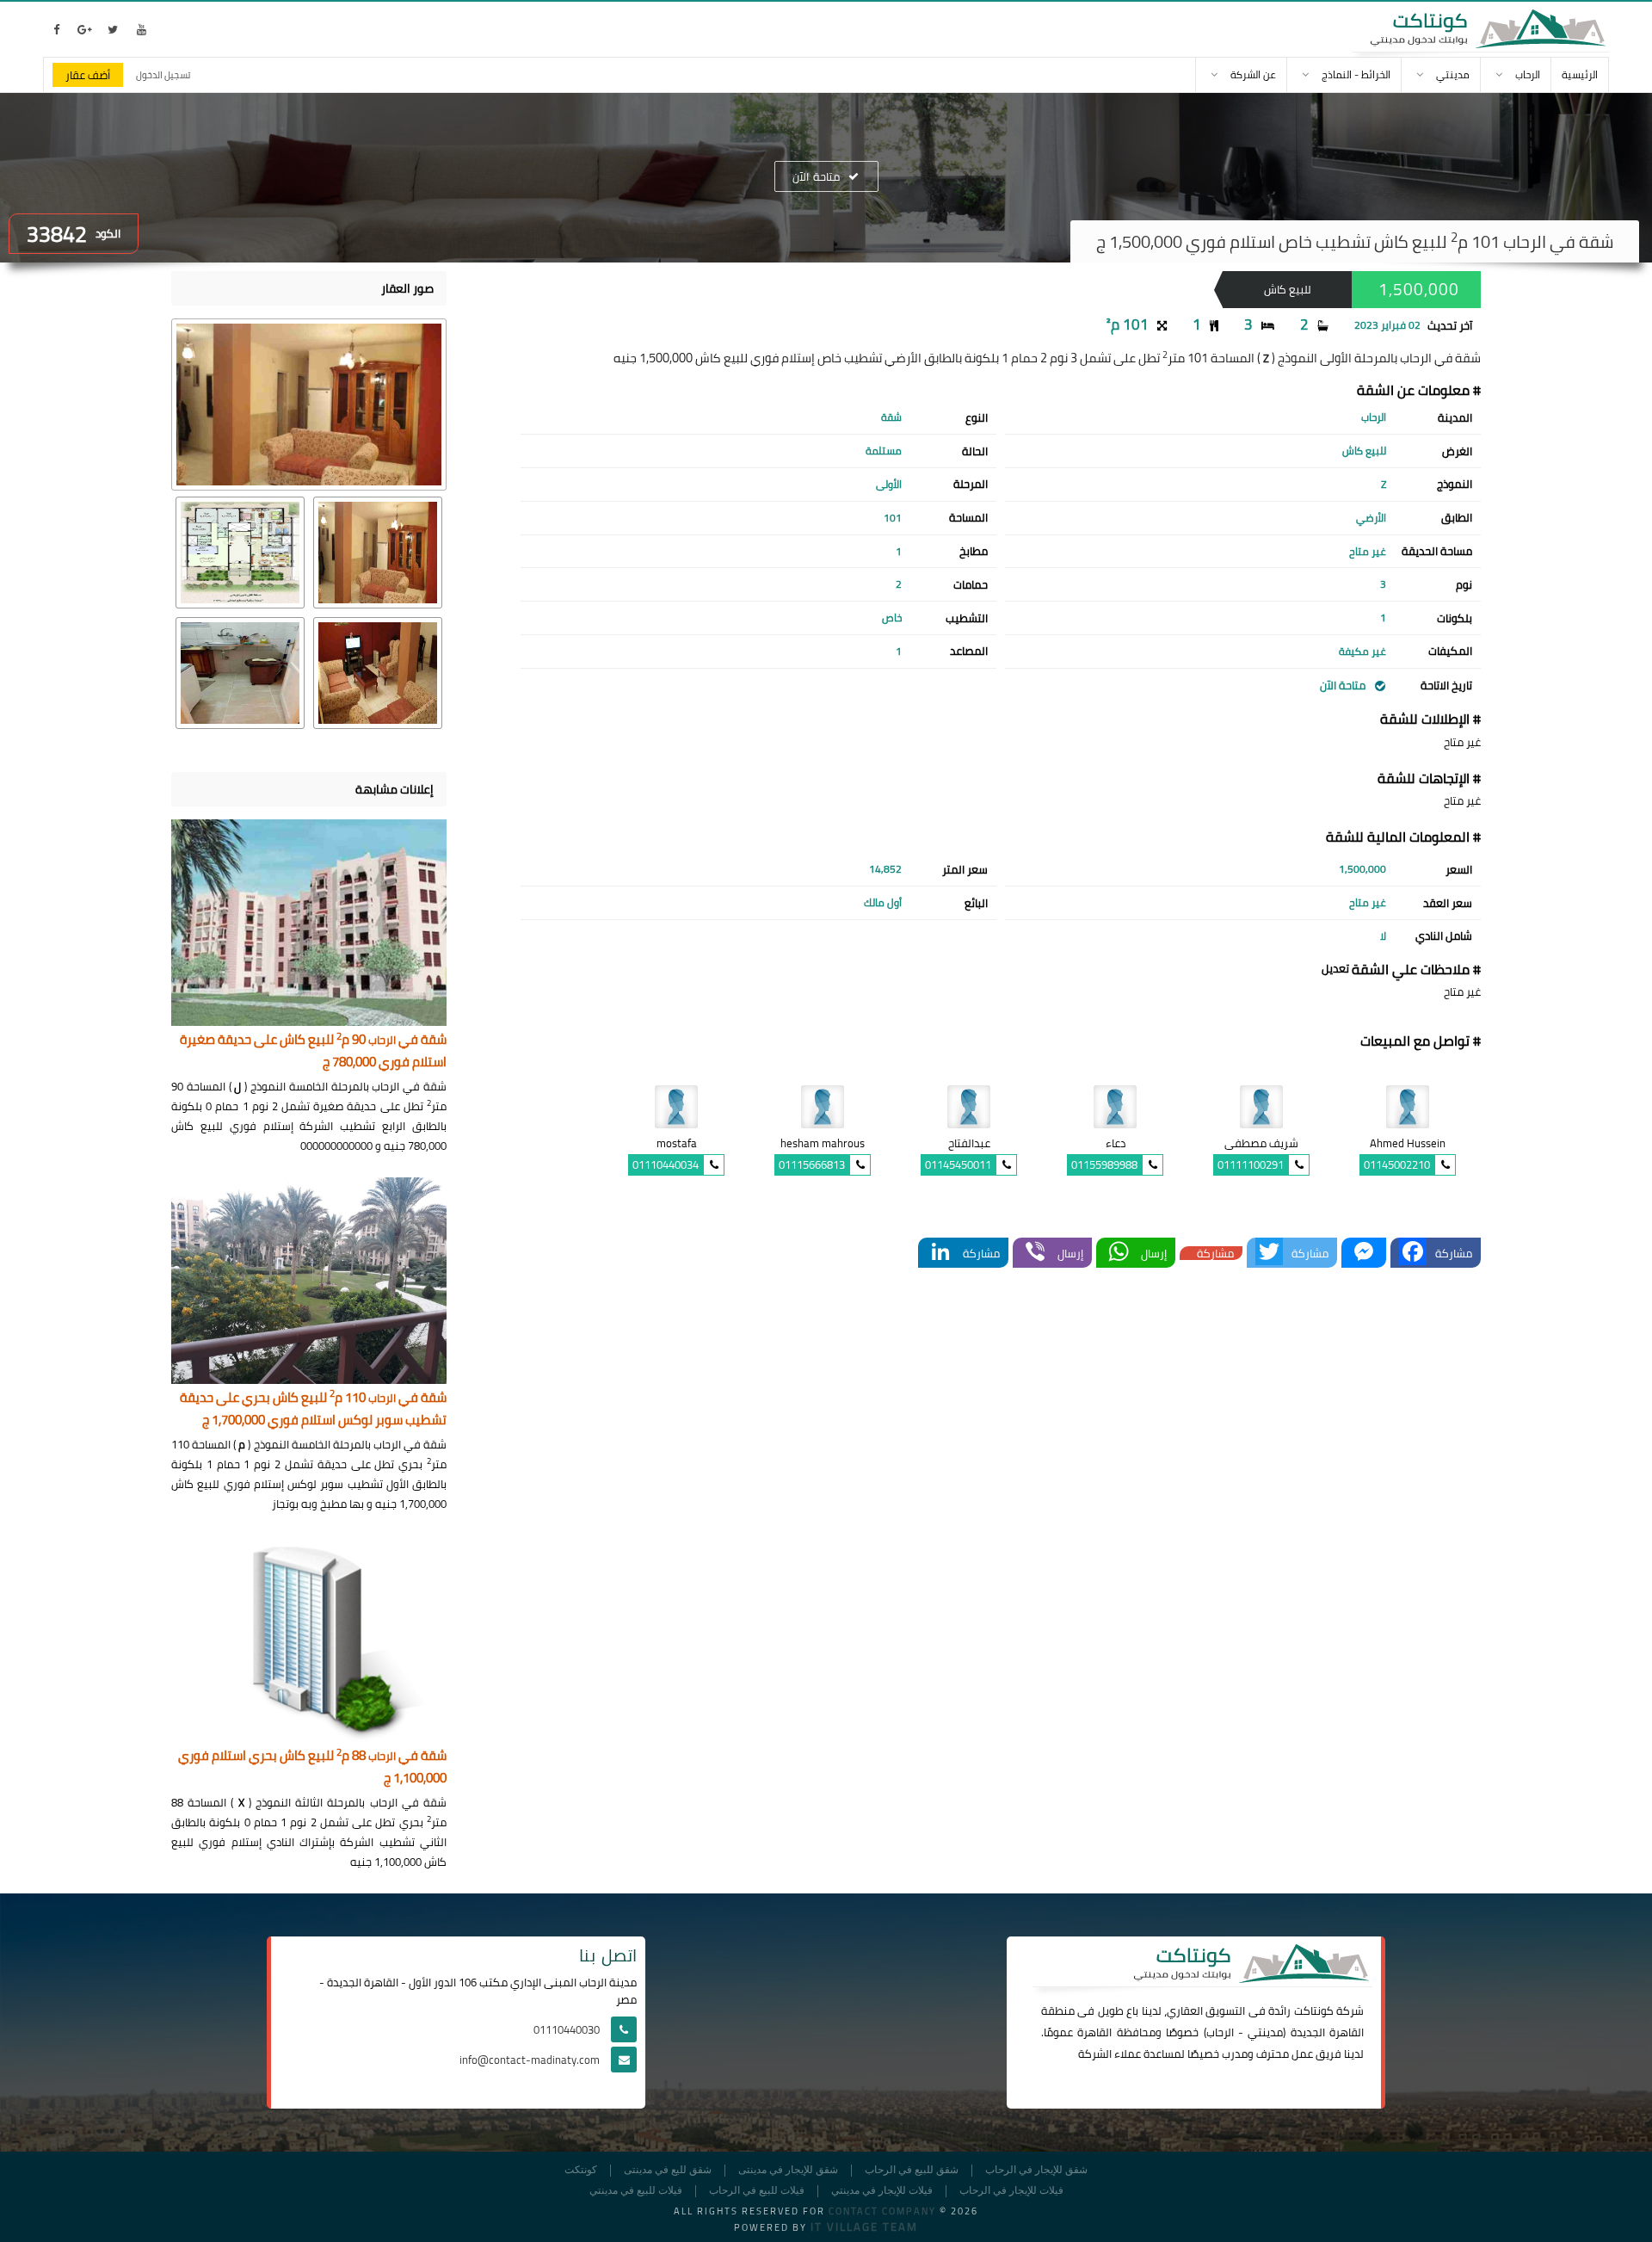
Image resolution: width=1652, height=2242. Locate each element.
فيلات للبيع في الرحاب (757, 2191)
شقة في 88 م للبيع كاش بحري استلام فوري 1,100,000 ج (312, 1767)
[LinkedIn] (940, 1253)
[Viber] (1035, 1253)
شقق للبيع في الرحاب (912, 2170)
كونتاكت (1314, 2010)
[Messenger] (1364, 1253)
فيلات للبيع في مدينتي (636, 2191)
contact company (882, 2211)
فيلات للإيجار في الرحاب (1011, 2191)
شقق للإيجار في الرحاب (1036, 2170)
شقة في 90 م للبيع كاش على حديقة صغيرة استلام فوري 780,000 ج (313, 1051)
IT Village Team (864, 2227)
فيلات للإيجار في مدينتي (882, 2191)
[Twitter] (1269, 1253)
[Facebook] (1413, 1253)
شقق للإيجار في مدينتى (788, 2170)
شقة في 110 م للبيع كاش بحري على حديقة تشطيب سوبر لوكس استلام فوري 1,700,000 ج (313, 1409)
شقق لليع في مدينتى (668, 2170)
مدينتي (1265, 2032)
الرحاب (1220, 2032)
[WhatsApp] (1119, 1253)
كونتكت (581, 2170)
